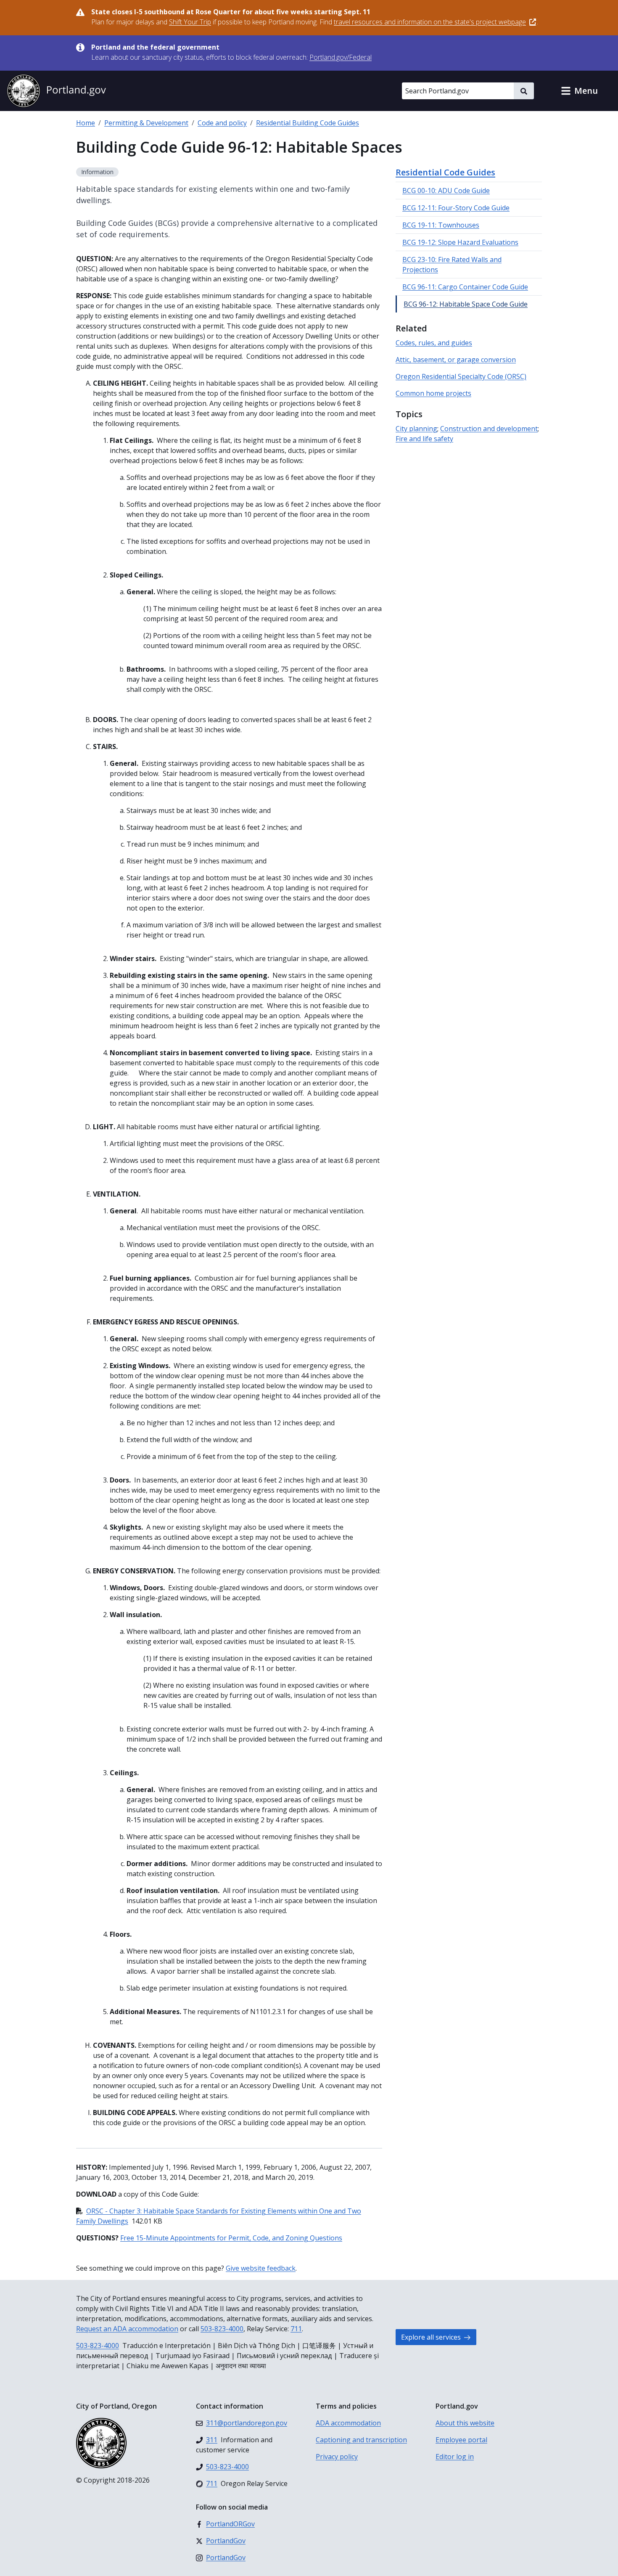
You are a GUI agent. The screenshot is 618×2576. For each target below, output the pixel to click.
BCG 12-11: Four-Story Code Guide (456, 208)
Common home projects (433, 393)
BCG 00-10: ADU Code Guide (446, 191)
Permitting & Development (146, 123)
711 (296, 2329)
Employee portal (461, 2440)
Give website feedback (261, 2268)
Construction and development (489, 429)
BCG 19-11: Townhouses (441, 225)
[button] (579, 91)
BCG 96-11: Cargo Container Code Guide (465, 287)
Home (86, 123)
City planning (416, 429)
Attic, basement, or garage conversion (456, 360)
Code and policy (222, 123)
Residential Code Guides (445, 172)
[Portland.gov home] (56, 91)
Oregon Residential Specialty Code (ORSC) (461, 376)
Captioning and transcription (361, 2440)
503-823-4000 (222, 2329)
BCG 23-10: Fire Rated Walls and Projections (452, 265)
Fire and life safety (424, 439)
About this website (465, 2423)
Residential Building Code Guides (308, 123)
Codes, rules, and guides (434, 343)
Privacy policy (337, 2457)
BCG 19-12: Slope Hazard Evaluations (460, 242)
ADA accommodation (348, 2423)
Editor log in (455, 2457)
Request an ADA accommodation (127, 2329)
